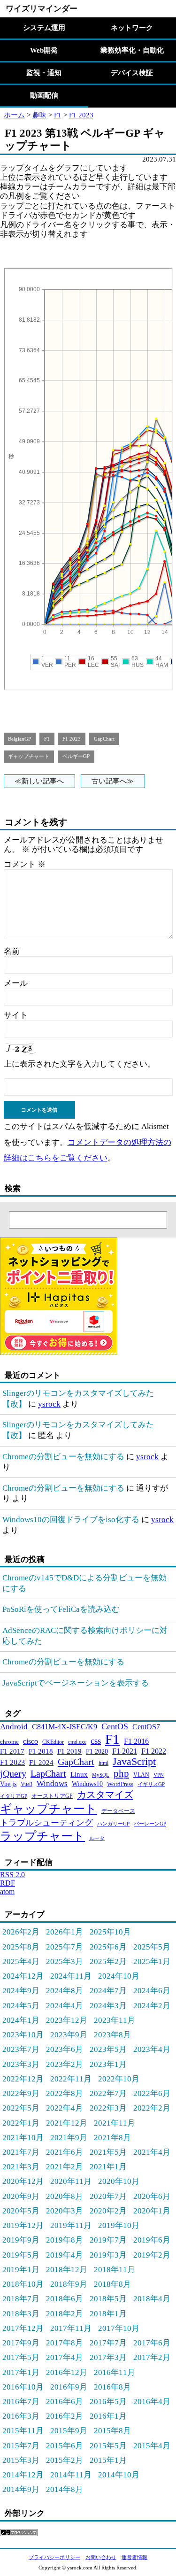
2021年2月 (65, 2166)
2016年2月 (65, 2416)
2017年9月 (21, 2343)
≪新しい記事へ (39, 781)
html (103, 1763)
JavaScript (134, 1761)
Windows (52, 1783)
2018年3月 (21, 2313)
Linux (79, 1774)
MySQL (101, 1775)
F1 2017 (12, 1751)
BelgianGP (19, 739)
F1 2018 (41, 1751)
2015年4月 (152, 2445)
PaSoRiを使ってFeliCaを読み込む (61, 1609)
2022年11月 (71, 2079)
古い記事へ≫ (113, 781)
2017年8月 (65, 2343)
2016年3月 (21, 2416)
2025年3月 (65, 1961)
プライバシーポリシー (54, 2557)
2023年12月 (67, 2020)
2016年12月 (67, 2372)
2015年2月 (65, 2460)
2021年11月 (115, 2123)
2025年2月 (108, 1961)
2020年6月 (152, 2196)
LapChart (48, 1773)
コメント (25, 864)
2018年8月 (112, 2284)
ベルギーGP (76, 756)
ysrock (49, 1404)
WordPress (120, 1784)
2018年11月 (115, 2269)
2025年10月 (110, 1932)
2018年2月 (65, 2313)
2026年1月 (65, 1932)
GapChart (104, 739)
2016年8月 (112, 2387)
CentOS (115, 1726)
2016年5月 (108, 2401)
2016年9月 (69, 2387)
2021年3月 (21, 2166)
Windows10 (87, 1784)
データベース (118, 1811)
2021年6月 (65, 2152)
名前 (12, 951)
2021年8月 (112, 2137)
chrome (9, 1742)
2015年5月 (108, 2445)
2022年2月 (152, 2108)
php (121, 1773)
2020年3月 (65, 2211)
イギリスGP (151, 1784)
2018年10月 (23, 2284)
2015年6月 (65, 2445)
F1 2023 (81, 115)
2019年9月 (21, 2240)
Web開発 (44, 50)
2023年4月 (152, 2049)
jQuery (13, 1773)
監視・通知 (44, 73)
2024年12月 (23, 1976)
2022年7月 (108, 2093)
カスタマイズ (105, 1795)
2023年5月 (108, 2049)
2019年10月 (119, 2225)
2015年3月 (21, 2460)
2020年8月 (65, 2196)
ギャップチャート (29, 756)
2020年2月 (108, 2211)
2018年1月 (108, 2313)
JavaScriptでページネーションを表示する (76, 1683)
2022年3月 (108, 2108)
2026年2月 (21, 1932)
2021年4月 (152, 2152)
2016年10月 (23, 2387)
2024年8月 (65, 1990)
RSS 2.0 (12, 1875)
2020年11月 (71, 2181)
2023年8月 (112, 2034)
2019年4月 (65, 2255)
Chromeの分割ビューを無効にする (63, 1456)
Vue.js (8, 1784)
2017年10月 (119, 2328)
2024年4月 (65, 2005)
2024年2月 (152, 2005)
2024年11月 (71, 1976)
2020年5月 (21, 2211)
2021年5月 (108, 2152)
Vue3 (27, 1784)
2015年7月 (21, 2445)
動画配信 (44, 95)
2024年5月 (21, 2005)
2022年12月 (23, 2079)
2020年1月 (152, 2211)
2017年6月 (152, 2343)
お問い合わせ (101, 2557)
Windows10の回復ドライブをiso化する (71, 1519)
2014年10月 (119, 2475)
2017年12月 (23, 2328)
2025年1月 (152, 1961)
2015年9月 (69, 2430)
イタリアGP (14, 1796)
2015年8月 (112, 2430)
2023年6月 (65, 2049)
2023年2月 (65, 2064)
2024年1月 (21, 2020)
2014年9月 (21, 2489)
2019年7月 (108, 2240)
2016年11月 (115, 2372)
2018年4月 (152, 2298)
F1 (58, 115)
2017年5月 (21, 2357)
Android (14, 1727)
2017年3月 (108, 2357)
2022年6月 (152, 2093)
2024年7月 (108, 1990)
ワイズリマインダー (42, 8)
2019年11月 (71, 2225)
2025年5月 (152, 1947)
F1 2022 (154, 1751)
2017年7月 (108, 2343)
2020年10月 (119, 2181)
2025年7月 (65, 1947)
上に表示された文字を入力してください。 (80, 1064)
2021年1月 (108, 2166)
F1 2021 (125, 1751)
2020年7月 (108, 2196)
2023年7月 (21, 2049)
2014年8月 (65, 2489)
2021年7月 (21, 2152)
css (96, 1741)
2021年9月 (69, 2137)
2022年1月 (21, 2123)
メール (16, 983)
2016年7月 (21, 2401)
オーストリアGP (52, 1796)
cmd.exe (77, 1742)
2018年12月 (67, 2269)
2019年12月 (23, 2225)
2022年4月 (65, 2108)
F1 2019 (69, 1751)
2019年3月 (108, 2255)
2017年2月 (152, 2357)
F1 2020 (97, 1751)
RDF (8, 1883)
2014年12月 (23, 2475)
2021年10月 (23, 2137)
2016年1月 (108, 2416)
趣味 (39, 115)
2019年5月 (21, 2255)
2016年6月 (65, 2401)
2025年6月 (108, 1947)
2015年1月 (108, 2460)
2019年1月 (21, 2269)
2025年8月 (21, 1947)
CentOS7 (146, 1727)
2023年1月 (108, 2064)
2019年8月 (65, 2240)
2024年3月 (108, 2005)
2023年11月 (115, 2020)
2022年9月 (21, 2093)
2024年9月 (21, 1990)
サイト (16, 1015)
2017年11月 (71, 2328)
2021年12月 (67, 2123)
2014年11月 (71, 2475)
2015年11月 (23, 2430)
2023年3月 (21, 2064)
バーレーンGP (150, 1824)
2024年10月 (119, 1976)
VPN (159, 1775)
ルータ (97, 1838)
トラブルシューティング (46, 1823)
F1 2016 (136, 1741)
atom (7, 1891)
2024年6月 (152, 1990)
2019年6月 (152, 2240)
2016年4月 (152, 2401)
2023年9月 (69, 2034)
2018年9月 (69, 2284)
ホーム (14, 115)
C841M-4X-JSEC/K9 (65, 1727)
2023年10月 (23, 2034)
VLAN (141, 1775)
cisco (31, 1741)
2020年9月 (21, 2196)
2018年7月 (21, 2298)
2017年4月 (65, 2357)
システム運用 (44, 28)
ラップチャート (42, 1836)
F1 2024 (41, 1762)
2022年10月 (119, 2079)
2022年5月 (21, 2108)
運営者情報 (134, 2557)
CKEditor (53, 1742)
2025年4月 (21, 1961)
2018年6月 (65, 2298)
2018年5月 (108, 2298)
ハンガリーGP (113, 1824)
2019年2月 (152, 2255)
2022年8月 (65, 2093)
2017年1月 (21, 2372)
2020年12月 (23, 2181)
